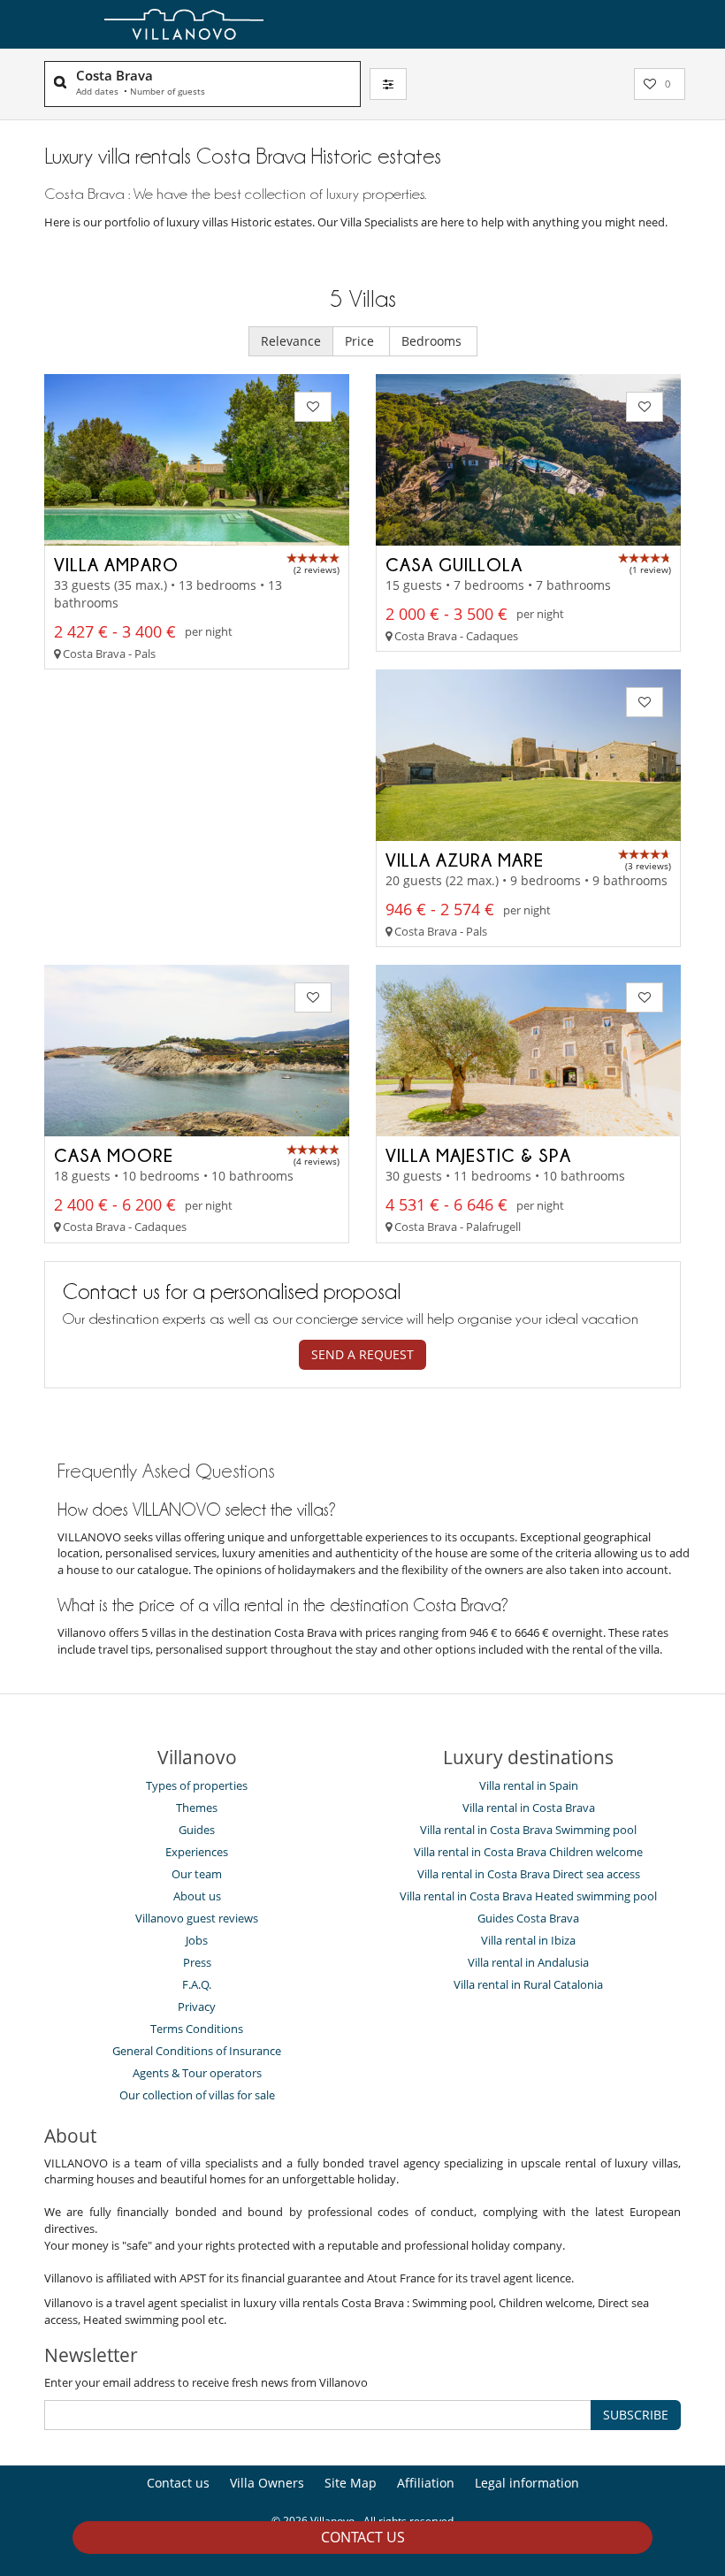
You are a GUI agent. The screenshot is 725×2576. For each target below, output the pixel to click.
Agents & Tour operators (197, 2073)
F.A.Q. (197, 1984)
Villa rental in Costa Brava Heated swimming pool (528, 1896)
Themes (197, 1808)
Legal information (527, 2483)
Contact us (363, 2537)
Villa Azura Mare (465, 860)
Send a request (362, 1354)
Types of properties (197, 1785)
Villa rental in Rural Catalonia (528, 1984)
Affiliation (426, 2483)
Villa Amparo (116, 564)
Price (361, 341)
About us (197, 1896)
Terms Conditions (197, 2029)
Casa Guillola (454, 564)
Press (197, 1962)
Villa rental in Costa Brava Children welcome (528, 1852)
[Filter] (388, 84)
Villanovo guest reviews (197, 1918)
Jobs (197, 1940)
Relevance (291, 341)
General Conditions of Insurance (197, 2051)
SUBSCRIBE (636, 2415)
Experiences (197, 1852)
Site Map (351, 2483)
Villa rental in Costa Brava (529, 1808)
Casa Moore (114, 1155)
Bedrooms (433, 341)
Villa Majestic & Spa (478, 1155)
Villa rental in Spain (529, 1785)
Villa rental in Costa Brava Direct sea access (529, 1874)
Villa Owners (267, 2483)
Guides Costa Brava (528, 1918)
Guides (197, 1830)
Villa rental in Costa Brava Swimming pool (528, 1830)
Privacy (197, 2007)
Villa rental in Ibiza (528, 1940)
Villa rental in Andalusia (528, 1962)
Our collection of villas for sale (197, 2095)
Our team (197, 1874)
